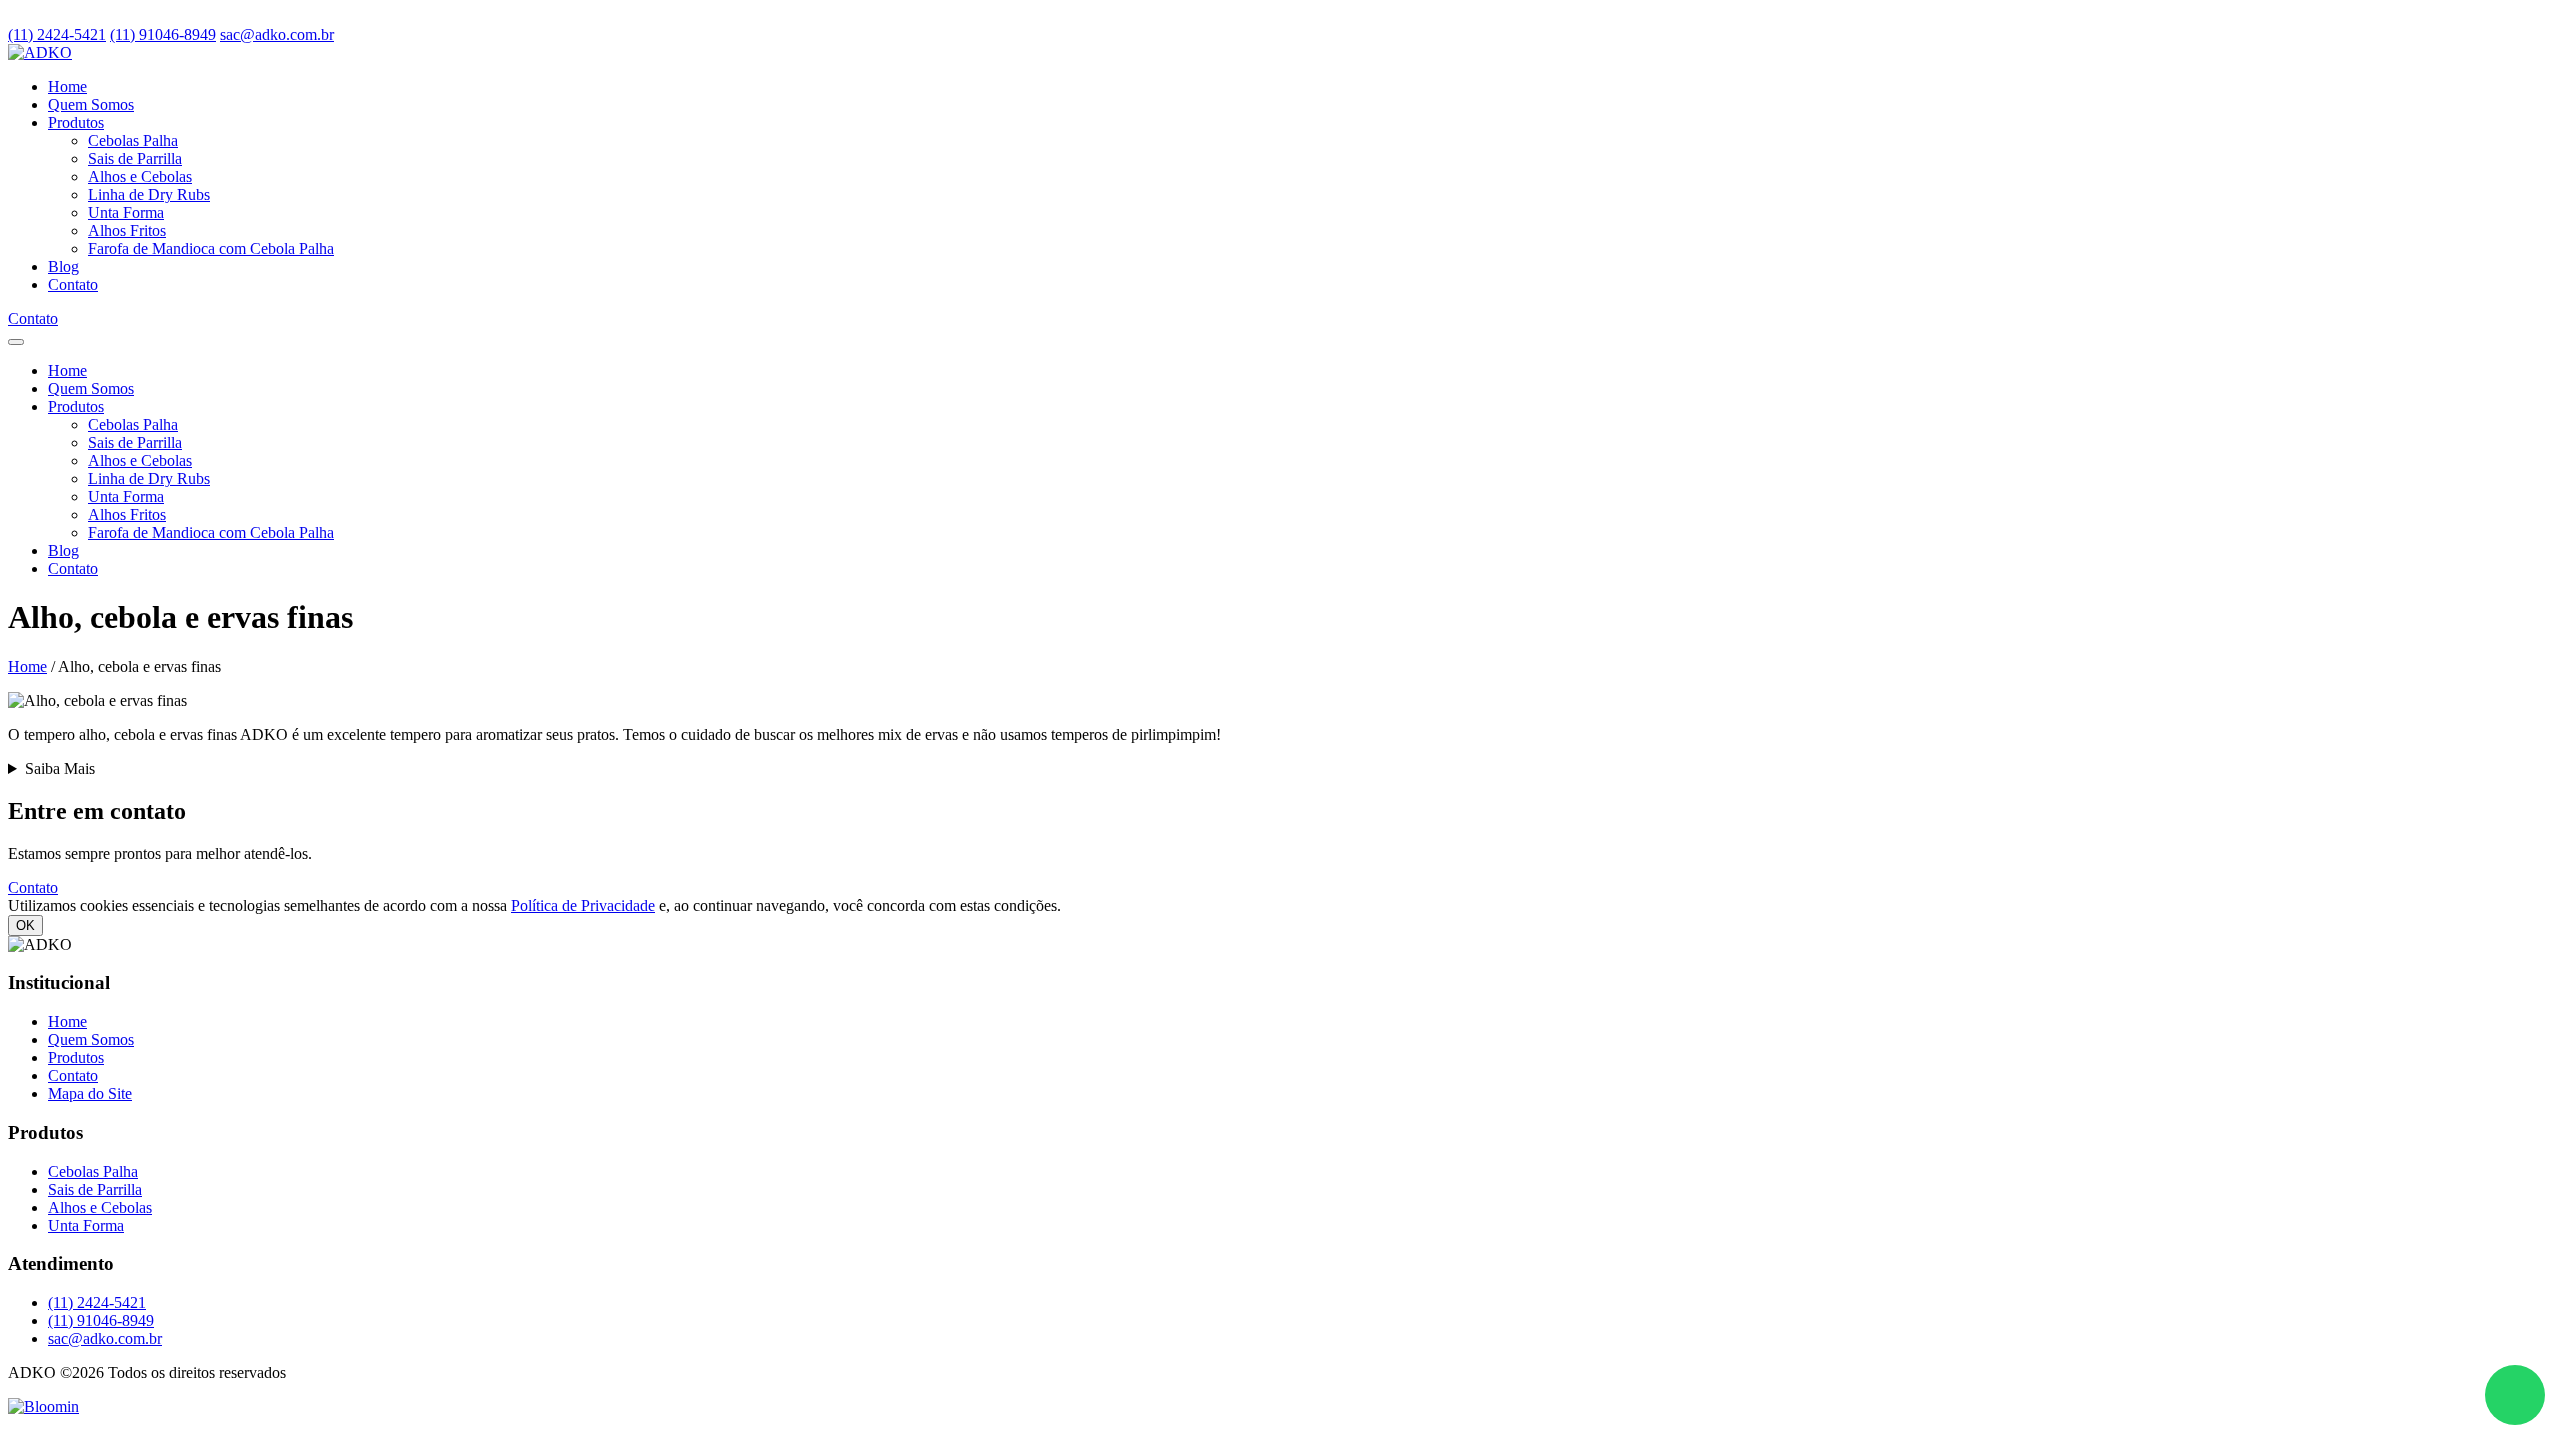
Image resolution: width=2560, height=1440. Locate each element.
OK (25, 925)
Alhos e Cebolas (140, 176)
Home (67, 86)
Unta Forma (126, 212)
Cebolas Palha (133, 140)
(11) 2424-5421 (57, 34)
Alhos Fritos (127, 230)
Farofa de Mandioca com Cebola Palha (211, 248)
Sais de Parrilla (135, 158)
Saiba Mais (60, 768)
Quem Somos (91, 104)
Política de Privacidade (583, 905)
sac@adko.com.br (277, 34)
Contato (73, 284)
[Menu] (16, 342)
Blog (63, 266)
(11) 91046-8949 (163, 34)
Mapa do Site (90, 1093)
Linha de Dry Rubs (149, 194)
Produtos (76, 122)
